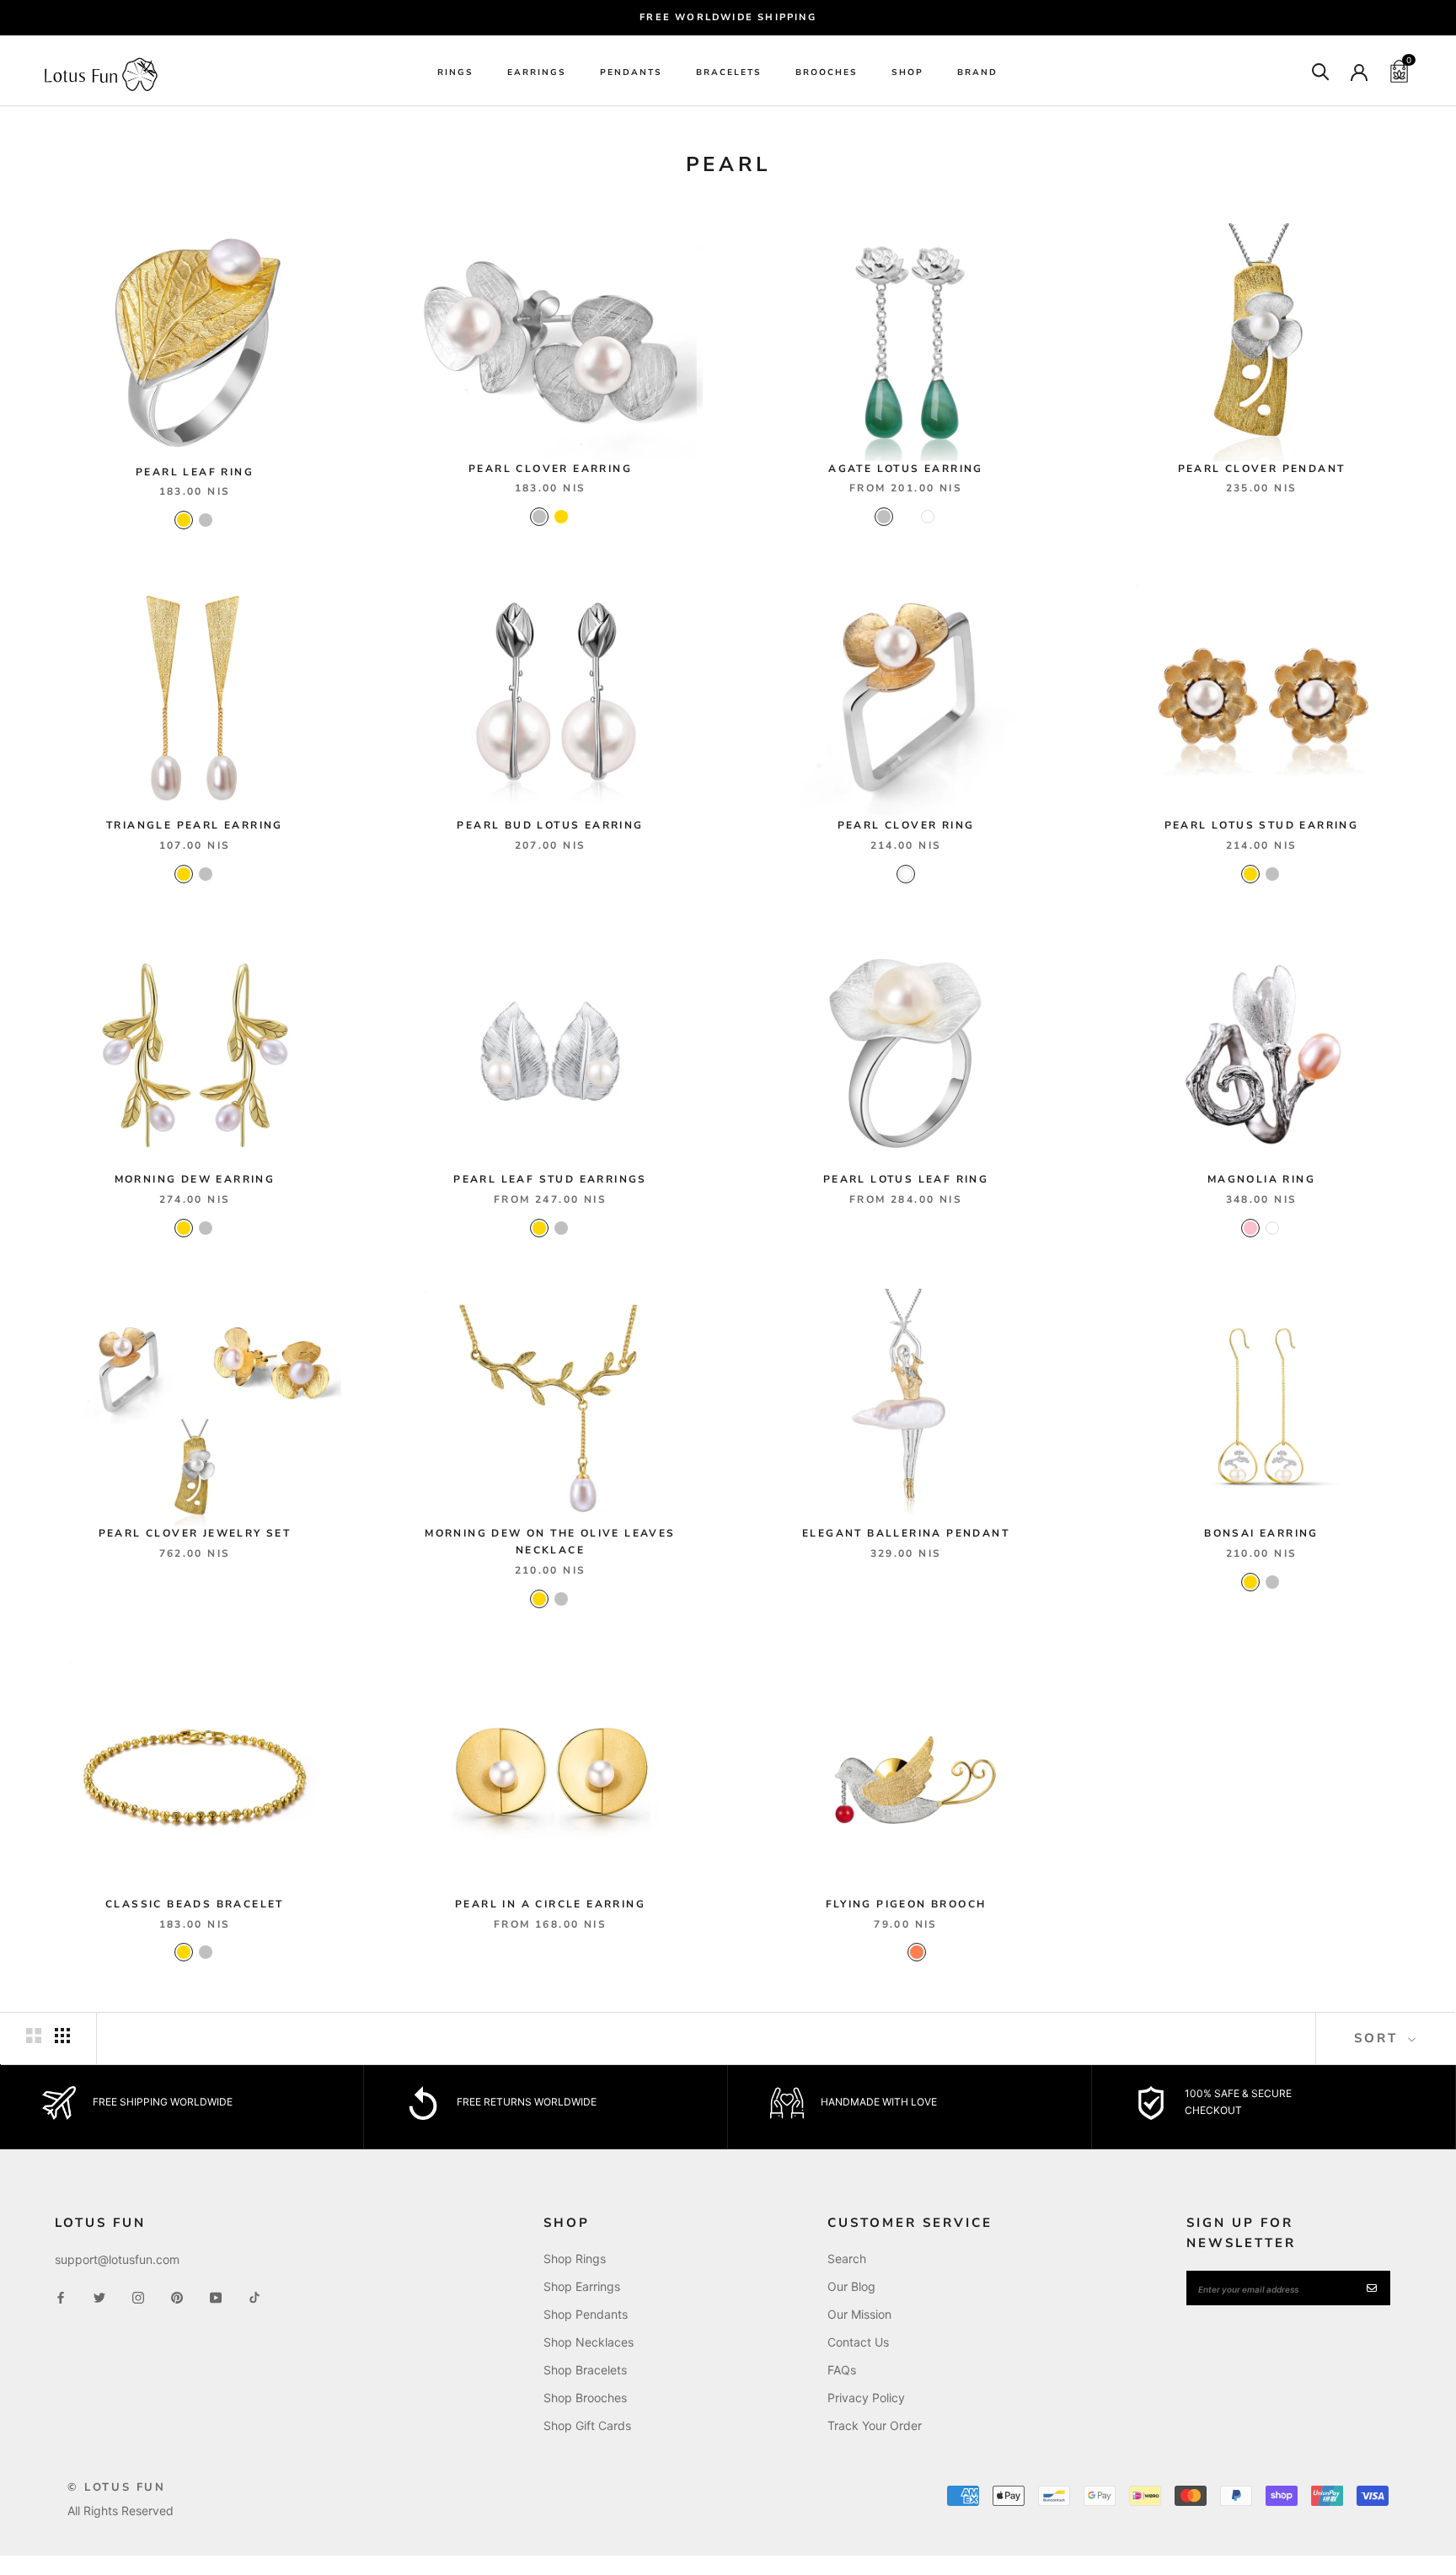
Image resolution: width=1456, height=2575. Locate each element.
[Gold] (184, 520)
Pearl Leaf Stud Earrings (550, 1179)
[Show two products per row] (34, 2036)
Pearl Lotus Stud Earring (1262, 825)
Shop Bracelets (585, 2370)
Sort (1379, 2038)
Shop (907, 72)
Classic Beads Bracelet (195, 1904)
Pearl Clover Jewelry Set (195, 1533)
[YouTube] (216, 2296)
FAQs (842, 2370)
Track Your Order (875, 2425)
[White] (928, 517)
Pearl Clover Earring (550, 469)
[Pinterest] (177, 2296)
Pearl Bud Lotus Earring (550, 825)
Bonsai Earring (1261, 1533)
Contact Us (858, 2342)
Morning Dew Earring (195, 1179)
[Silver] (206, 520)
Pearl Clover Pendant (1262, 469)
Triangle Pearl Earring (195, 825)
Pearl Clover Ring (906, 825)
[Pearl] (895, 1952)
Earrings (537, 72)
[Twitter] (99, 2296)
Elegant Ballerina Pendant (906, 1533)
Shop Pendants (586, 2314)
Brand (977, 72)
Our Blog (851, 2286)
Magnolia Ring (1261, 1179)
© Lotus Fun (117, 2487)
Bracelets (729, 72)
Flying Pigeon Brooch (906, 1904)
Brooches (827, 72)
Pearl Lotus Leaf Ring (906, 1179)
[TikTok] (254, 2296)
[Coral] (917, 1952)
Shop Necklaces (589, 2342)
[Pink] (1250, 1228)
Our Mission (859, 2314)
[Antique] (906, 517)
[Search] (1321, 70)
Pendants (631, 72)
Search (847, 2258)
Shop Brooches (585, 2398)
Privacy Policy (866, 2398)
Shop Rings (575, 2258)
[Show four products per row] (62, 2036)
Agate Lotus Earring (906, 469)
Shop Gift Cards (587, 2425)
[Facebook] (61, 2296)
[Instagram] (138, 2296)
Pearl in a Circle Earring (550, 1904)
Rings (455, 72)
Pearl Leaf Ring (195, 472)
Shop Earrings (582, 2286)
